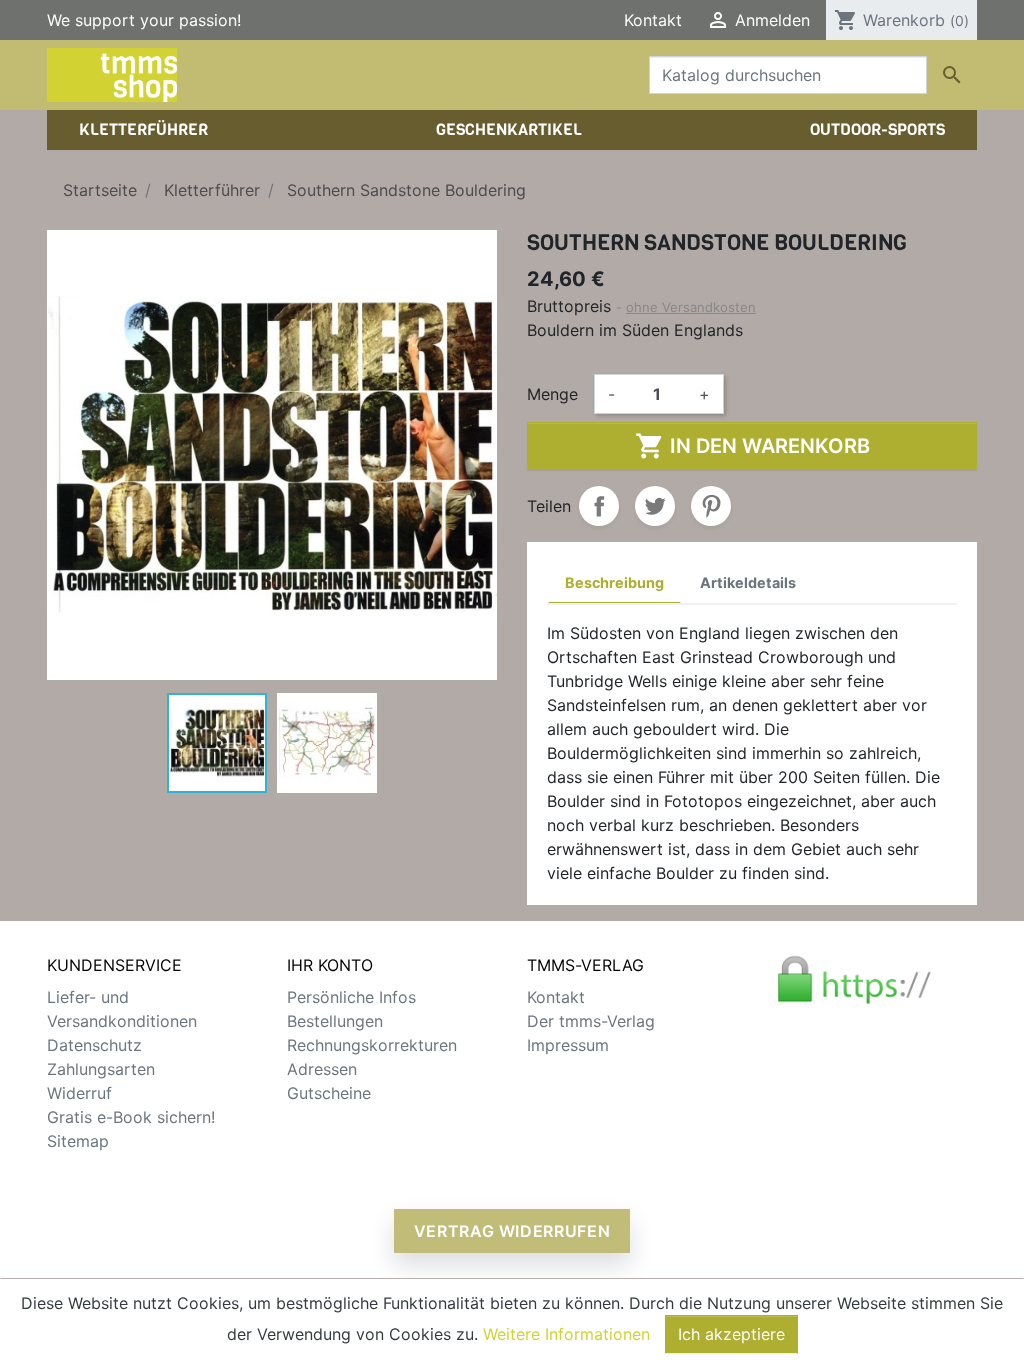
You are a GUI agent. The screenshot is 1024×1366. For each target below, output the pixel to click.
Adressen (322, 1069)
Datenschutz (94, 1045)
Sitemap (78, 1141)
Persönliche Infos (351, 997)
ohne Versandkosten (691, 307)
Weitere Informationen (566, 1334)
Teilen (599, 506)
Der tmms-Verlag (591, 1021)
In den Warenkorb (752, 446)
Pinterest (711, 506)
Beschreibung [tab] (614, 582)
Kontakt (653, 20)
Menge (552, 394)
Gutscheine (329, 1093)
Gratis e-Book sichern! (131, 1117)
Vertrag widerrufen (512, 1231)
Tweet (655, 506)
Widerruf (79, 1093)
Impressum (568, 1045)
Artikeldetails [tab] (748, 582)
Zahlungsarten (101, 1069)
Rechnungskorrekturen (372, 1045)
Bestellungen (335, 1021)
